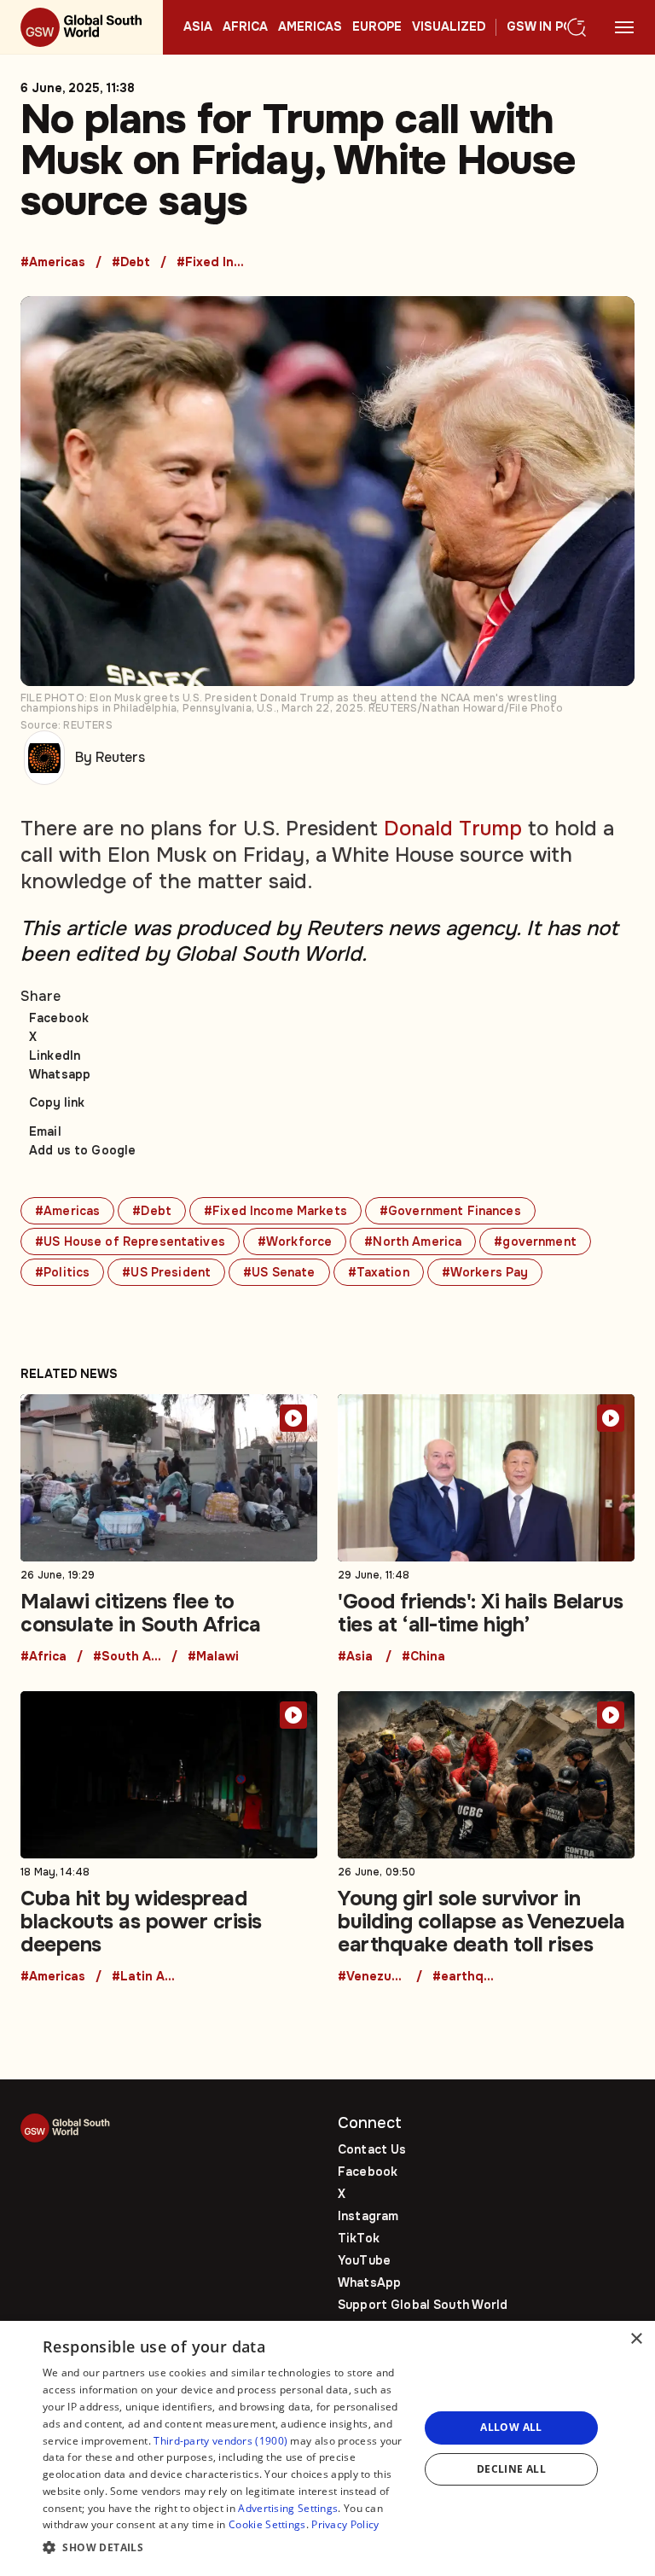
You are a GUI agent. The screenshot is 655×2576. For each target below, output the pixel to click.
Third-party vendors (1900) (220, 2441)
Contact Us (372, 2149)
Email (45, 1131)
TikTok (359, 2238)
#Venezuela (372, 1977)
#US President (166, 1272)
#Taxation (379, 1272)
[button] (225, 2548)
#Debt (131, 263)
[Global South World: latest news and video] (81, 27)
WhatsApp (369, 2282)
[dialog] (327, 2448)
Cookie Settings (267, 2524)
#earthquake (467, 1977)
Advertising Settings (288, 2508)
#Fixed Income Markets (211, 263)
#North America (413, 1241)
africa (245, 27)
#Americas (53, 263)
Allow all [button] (511, 2427)
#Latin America (146, 1977)
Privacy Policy (345, 2524)
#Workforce (295, 1241)
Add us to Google (82, 1150)
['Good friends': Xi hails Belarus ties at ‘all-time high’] (486, 1529)
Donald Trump (453, 829)
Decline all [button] (511, 2469)
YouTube (364, 2260)
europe (377, 27)
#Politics (62, 1272)
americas (310, 27)
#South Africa (127, 1657)
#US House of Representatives (130, 1241)
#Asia (355, 1657)
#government (535, 1241)
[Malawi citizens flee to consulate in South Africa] (169, 1529)
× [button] (636, 2339)
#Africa (43, 1657)
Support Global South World (423, 2305)
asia (198, 27)
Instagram (368, 2216)
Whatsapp (60, 1074)
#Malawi (213, 1657)
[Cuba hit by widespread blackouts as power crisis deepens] (169, 1838)
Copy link (57, 1102)
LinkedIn (55, 1055)
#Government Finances (450, 1211)
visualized (449, 27)
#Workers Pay (485, 1272)
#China (423, 1657)
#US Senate (279, 1272)
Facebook (59, 1018)
